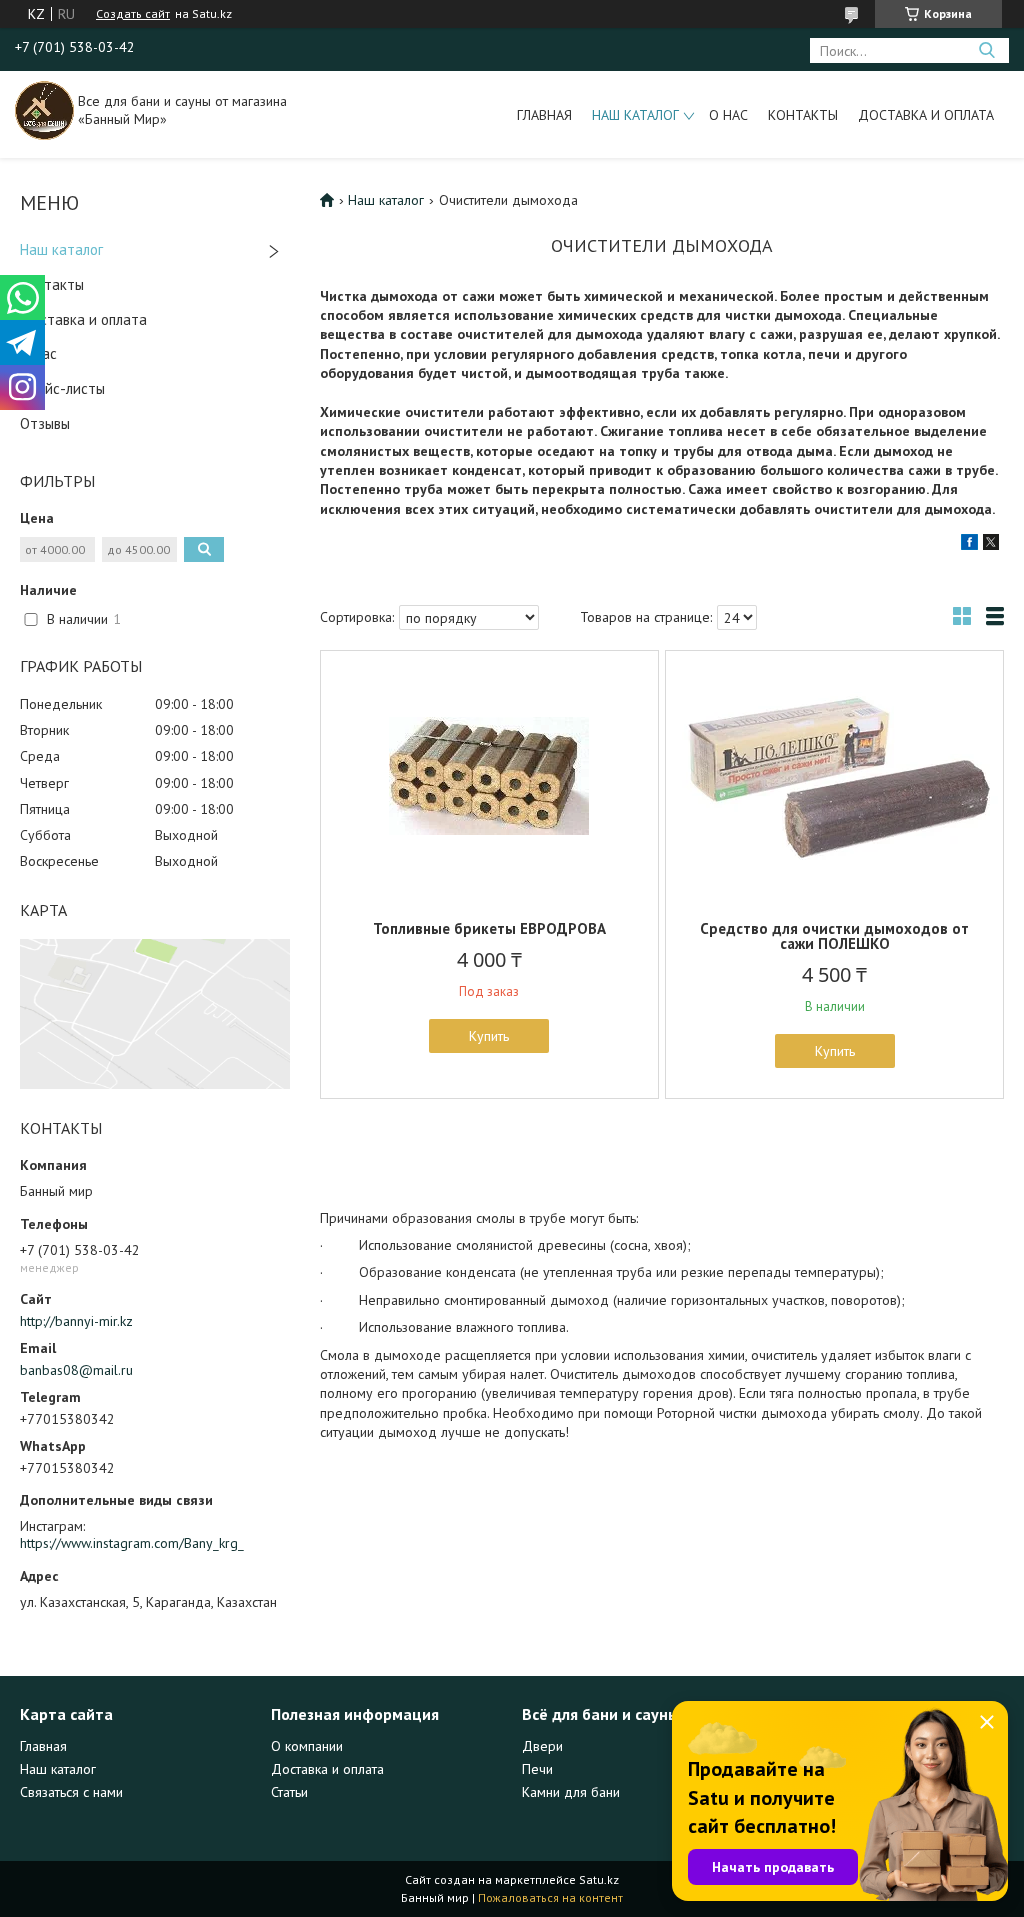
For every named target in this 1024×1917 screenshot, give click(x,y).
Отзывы (45, 423)
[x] (991, 545)
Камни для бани (571, 1792)
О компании (307, 1746)
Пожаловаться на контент (550, 1897)
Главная (544, 115)
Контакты (803, 115)
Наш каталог (635, 115)
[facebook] (969, 545)
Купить (489, 1036)
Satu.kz (599, 1879)
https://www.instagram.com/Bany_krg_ (132, 1543)
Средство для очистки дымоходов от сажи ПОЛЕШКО (834, 936)
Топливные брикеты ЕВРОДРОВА (489, 928)
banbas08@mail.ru (76, 1370)
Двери (542, 1746)
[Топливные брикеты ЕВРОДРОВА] (489, 776)
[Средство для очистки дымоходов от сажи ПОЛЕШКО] (834, 776)
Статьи (289, 1792)
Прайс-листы (62, 388)
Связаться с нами (71, 1792)
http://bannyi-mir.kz (76, 1321)
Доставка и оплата (926, 115)
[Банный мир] (44, 109)
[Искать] (986, 50)
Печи (537, 1769)
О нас (728, 115)
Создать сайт (133, 14)
